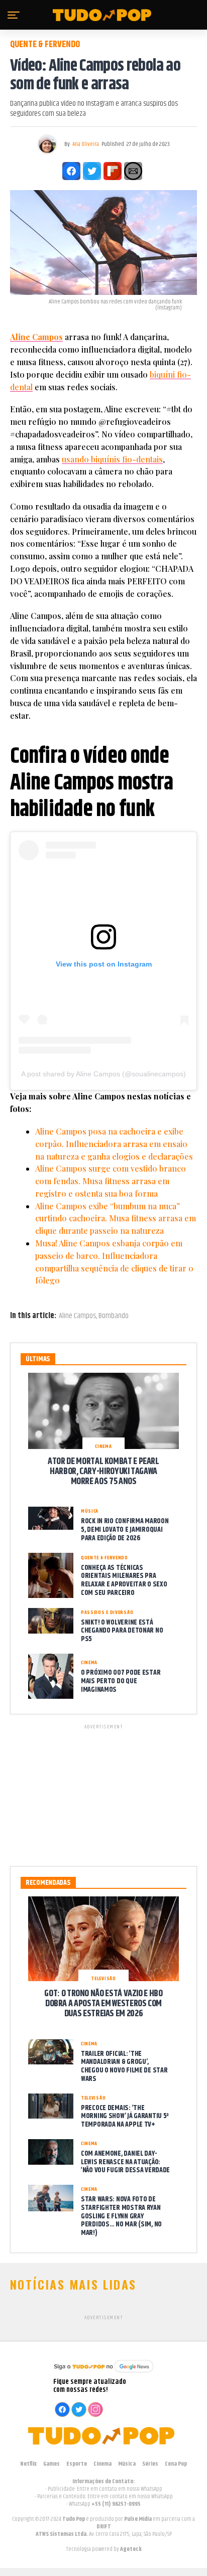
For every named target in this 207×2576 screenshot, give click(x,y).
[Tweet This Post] (92, 171)
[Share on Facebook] (71, 171)
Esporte (77, 2464)
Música (127, 2464)
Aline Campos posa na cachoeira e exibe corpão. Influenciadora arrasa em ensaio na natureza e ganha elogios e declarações (114, 1144)
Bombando (114, 1316)
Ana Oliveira (86, 144)
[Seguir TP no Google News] (103, 2374)
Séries (150, 2464)
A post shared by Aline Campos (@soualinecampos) (103, 1074)
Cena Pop (176, 2464)
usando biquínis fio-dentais (112, 459)
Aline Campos (36, 337)
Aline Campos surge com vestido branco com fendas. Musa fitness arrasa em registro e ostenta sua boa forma (111, 1181)
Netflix (28, 2464)
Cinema (102, 2464)
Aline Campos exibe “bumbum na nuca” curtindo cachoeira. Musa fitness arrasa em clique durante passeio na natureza (116, 1219)
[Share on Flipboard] (113, 171)
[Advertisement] (103, 1794)
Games (51, 2464)
